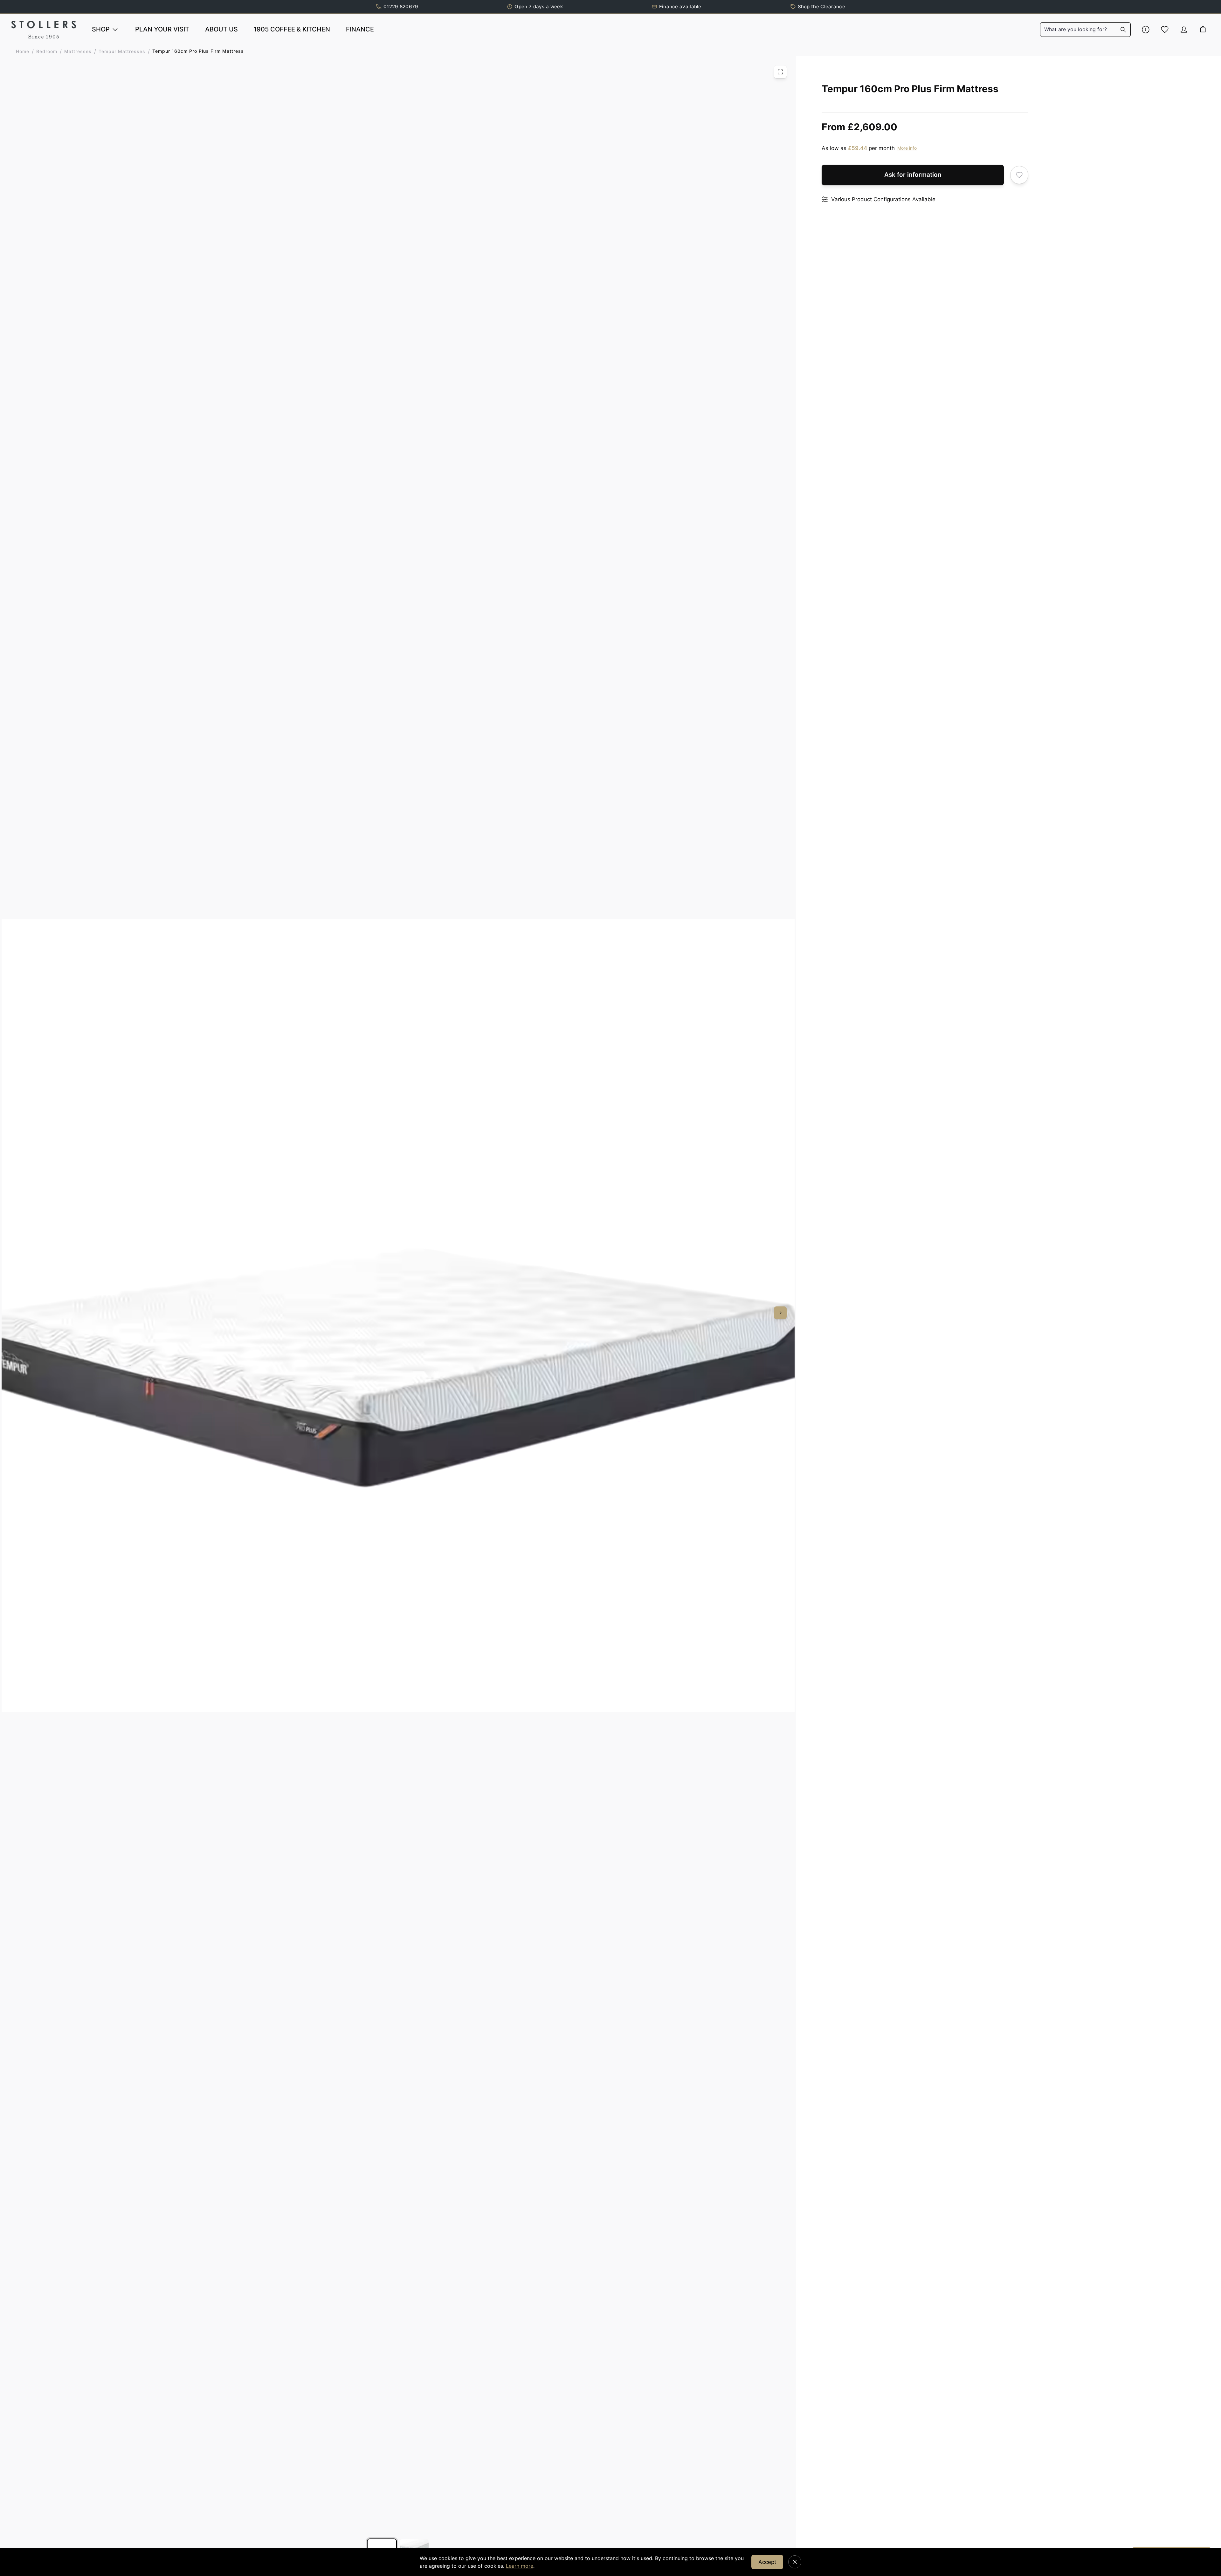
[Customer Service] (1146, 30)
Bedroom (47, 51)
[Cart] (1203, 30)
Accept (767, 2562)
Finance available (680, 7)
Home (23, 51)
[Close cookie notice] (795, 2562)
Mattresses (78, 51)
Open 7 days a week (538, 7)
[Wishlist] (1165, 30)
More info (907, 148)
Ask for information (913, 175)
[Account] (1184, 30)
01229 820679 (401, 7)
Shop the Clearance (821, 7)
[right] (780, 1313)
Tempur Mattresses (122, 51)
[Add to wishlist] (1019, 175)
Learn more (520, 2566)
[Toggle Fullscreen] (780, 72)
